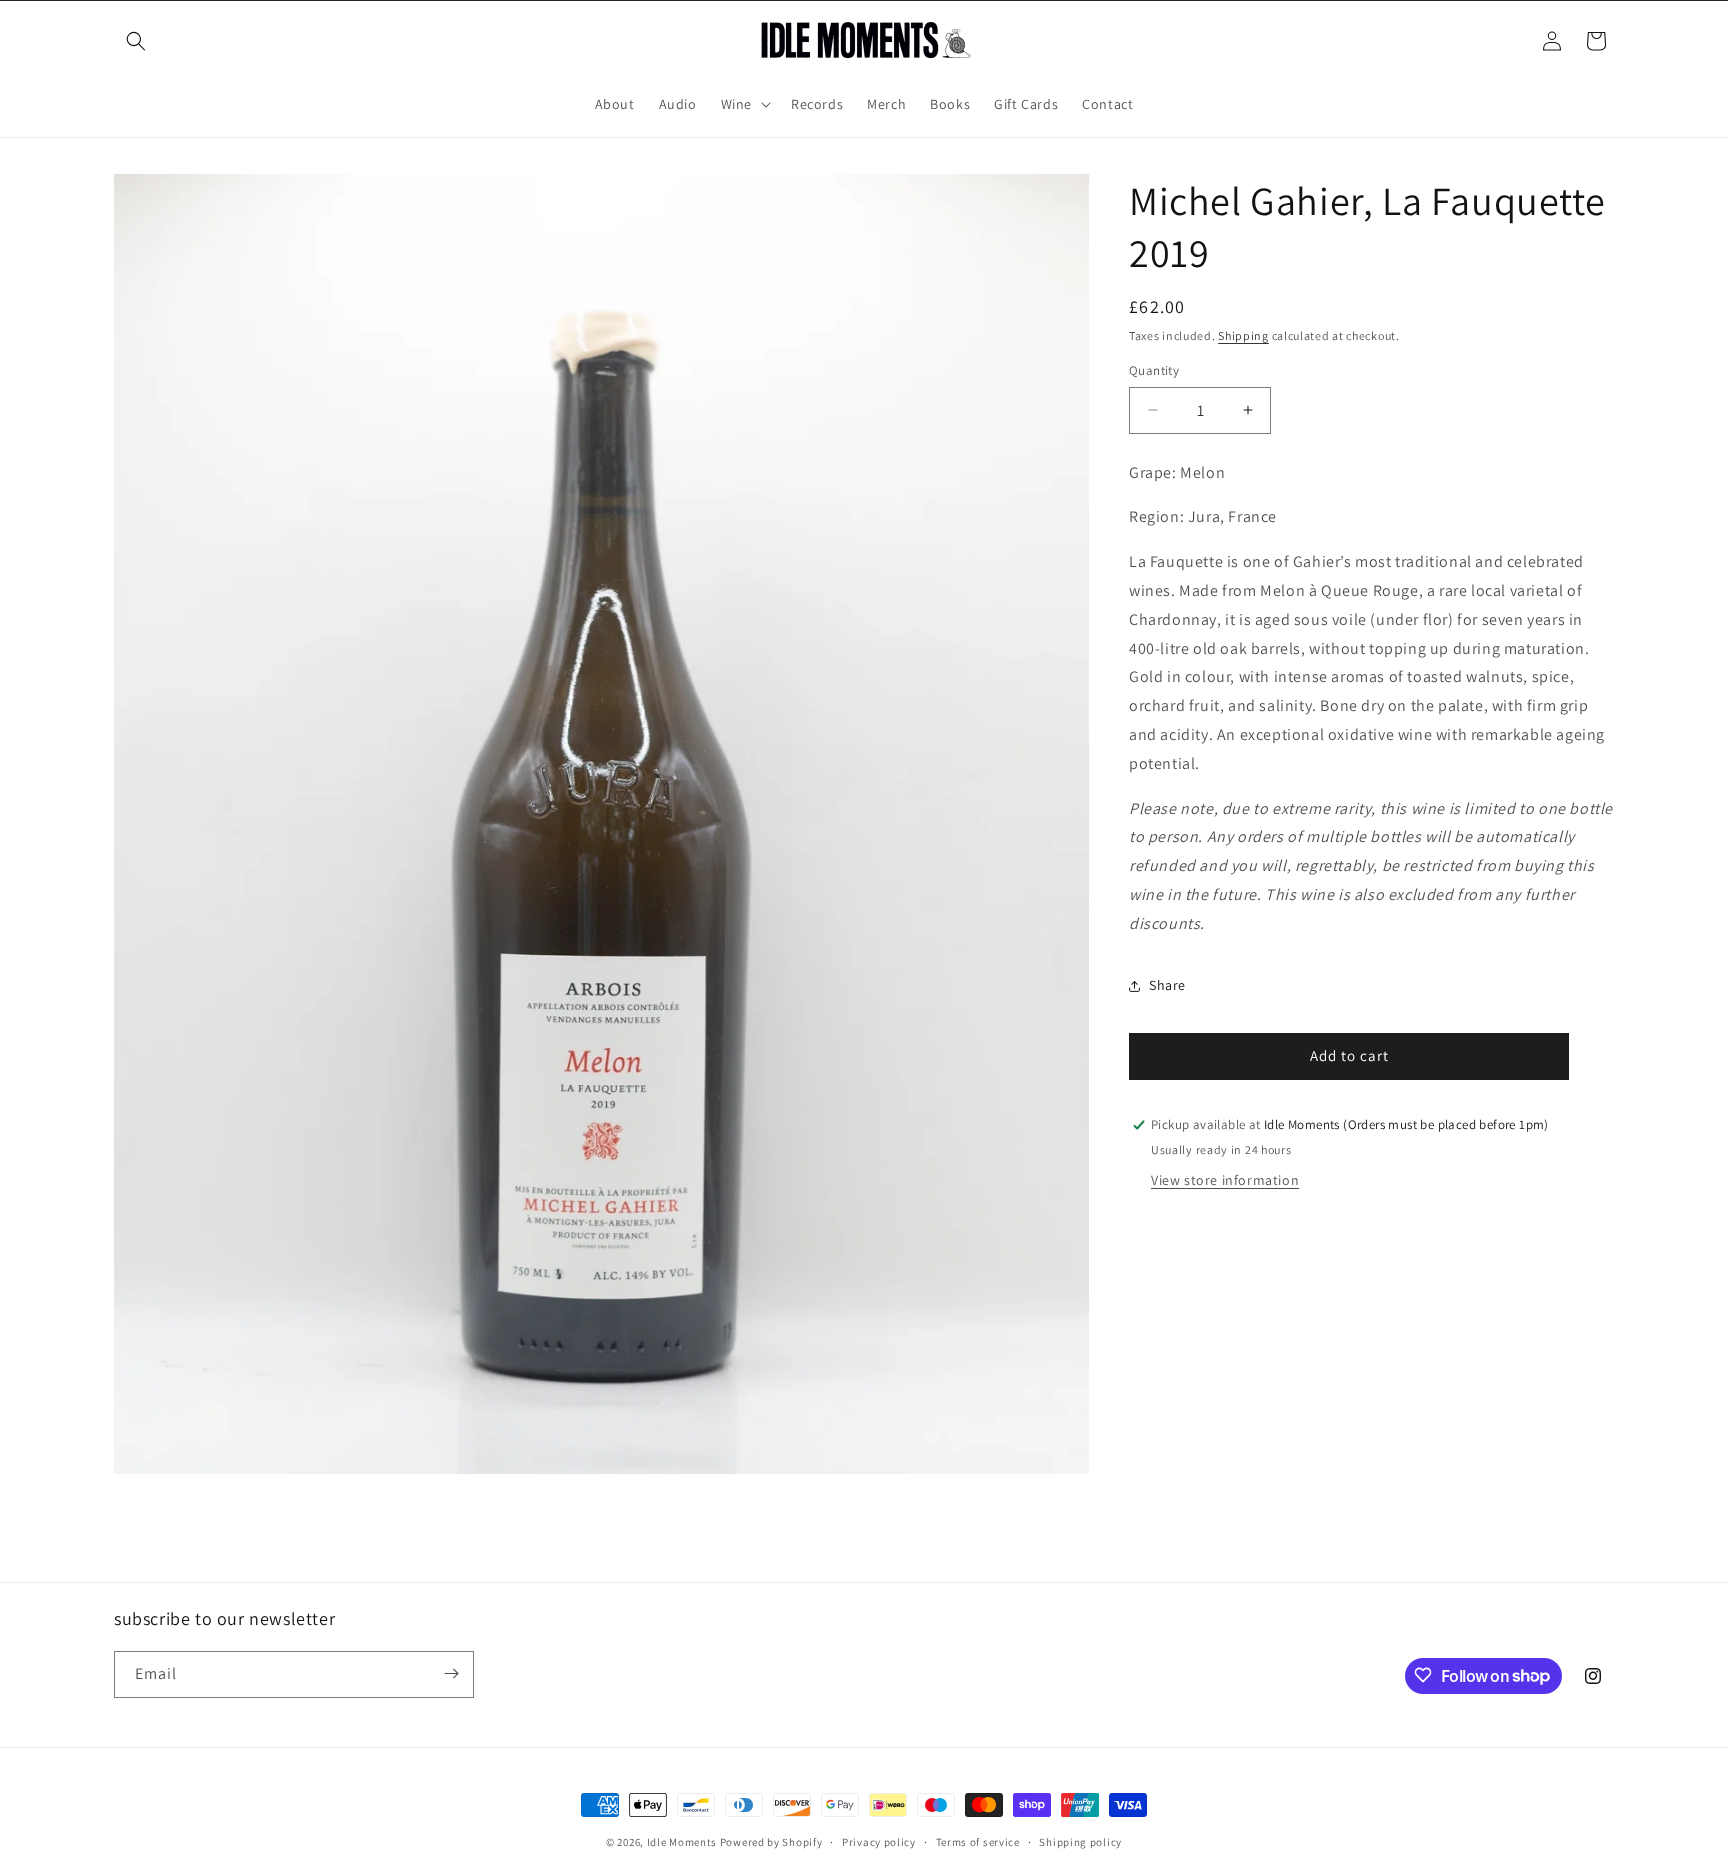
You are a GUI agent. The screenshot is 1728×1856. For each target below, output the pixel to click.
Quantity (1154, 370)
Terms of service (978, 1842)
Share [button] (1167, 985)
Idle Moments (682, 1842)
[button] (136, 41)
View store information (1225, 1180)
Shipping (1243, 335)
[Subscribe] (451, 1673)
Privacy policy (879, 1842)
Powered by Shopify (771, 1842)
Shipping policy (1080, 1842)
